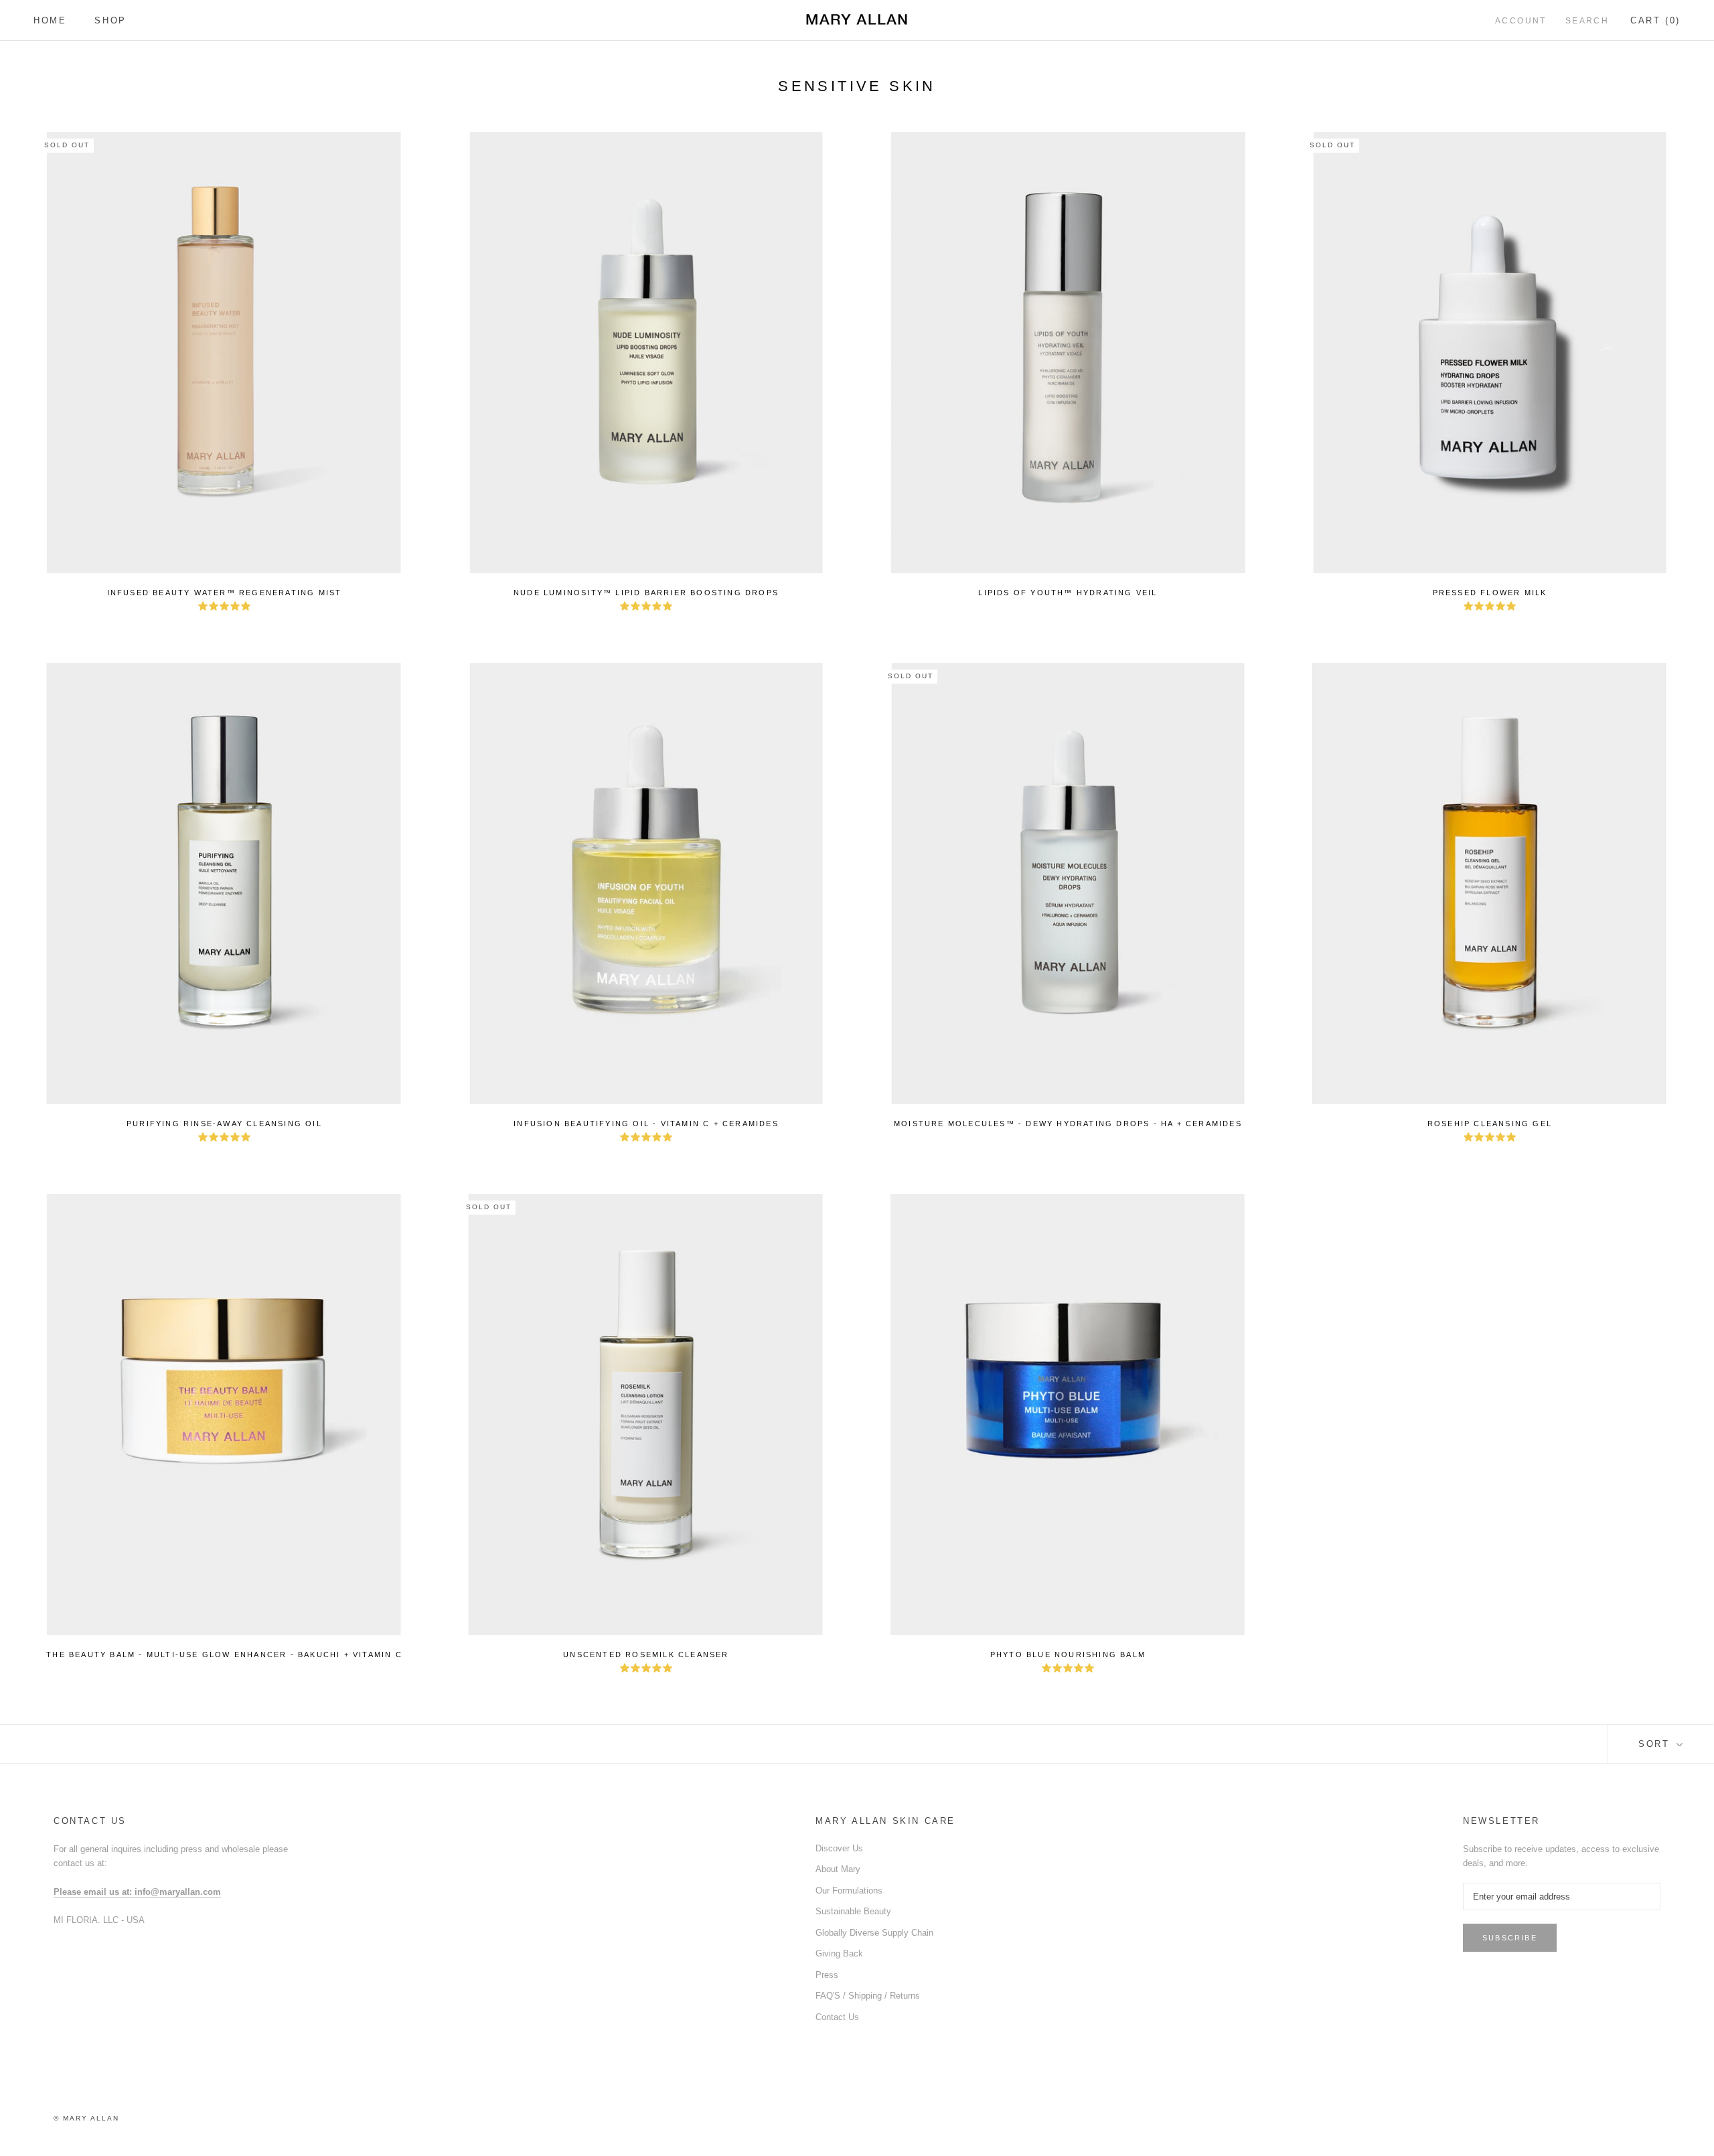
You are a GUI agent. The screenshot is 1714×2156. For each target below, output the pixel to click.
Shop (110, 20)
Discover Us (839, 1848)
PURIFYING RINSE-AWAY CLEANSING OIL (224, 1124)
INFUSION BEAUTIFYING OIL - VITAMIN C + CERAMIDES (646, 1124)
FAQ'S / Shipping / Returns (868, 1996)
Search (1587, 21)
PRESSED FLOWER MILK (1490, 593)
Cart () (1655, 20)
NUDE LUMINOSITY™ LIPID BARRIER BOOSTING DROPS (646, 593)
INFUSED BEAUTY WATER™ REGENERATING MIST (225, 593)
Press (827, 1975)
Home (50, 20)
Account (1521, 21)
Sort (1656, 1744)
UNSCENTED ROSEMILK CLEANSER (646, 1654)
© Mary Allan (86, 2118)
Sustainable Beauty (853, 1911)
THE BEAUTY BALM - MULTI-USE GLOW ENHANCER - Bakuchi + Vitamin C (224, 1654)
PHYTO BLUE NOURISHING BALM (1068, 1654)
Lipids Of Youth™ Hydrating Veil (1068, 593)
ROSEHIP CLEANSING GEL (1490, 1124)
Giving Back (839, 1953)
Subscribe (1510, 1938)
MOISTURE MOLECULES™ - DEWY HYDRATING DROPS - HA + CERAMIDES (1068, 1124)
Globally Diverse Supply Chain (874, 1933)
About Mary (838, 1869)
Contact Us (837, 2017)
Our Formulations (849, 1891)
